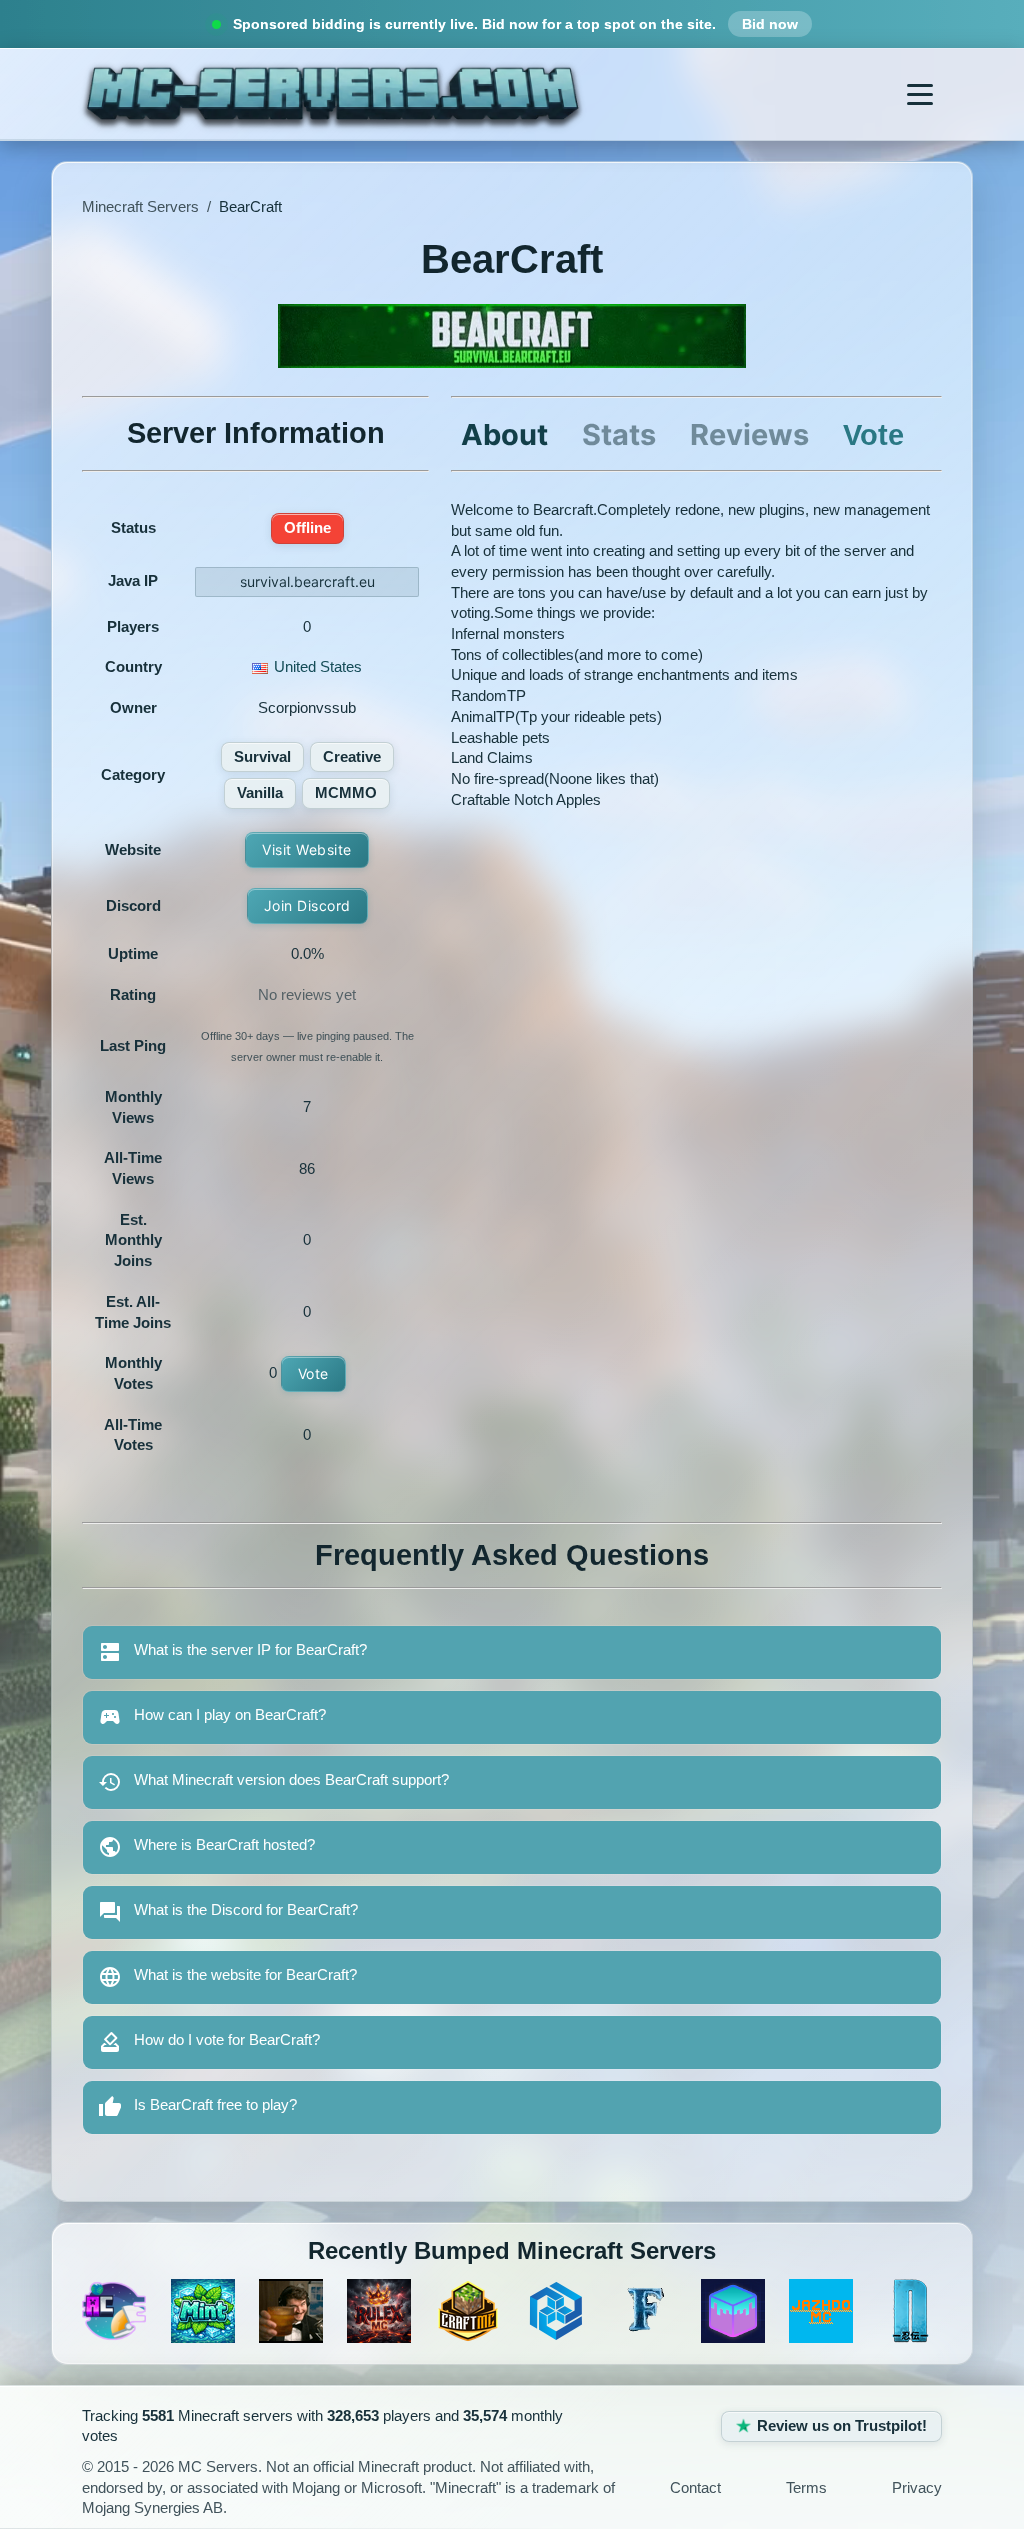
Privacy (917, 2488)
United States (318, 667)
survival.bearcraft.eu (307, 581)
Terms (806, 2488)
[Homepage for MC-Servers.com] (332, 94)
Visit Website (307, 849)
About (504, 434)
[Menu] (920, 94)
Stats (619, 434)
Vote (313, 1373)
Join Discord (307, 905)
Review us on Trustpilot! (842, 2426)
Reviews (749, 434)
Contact (695, 2488)
